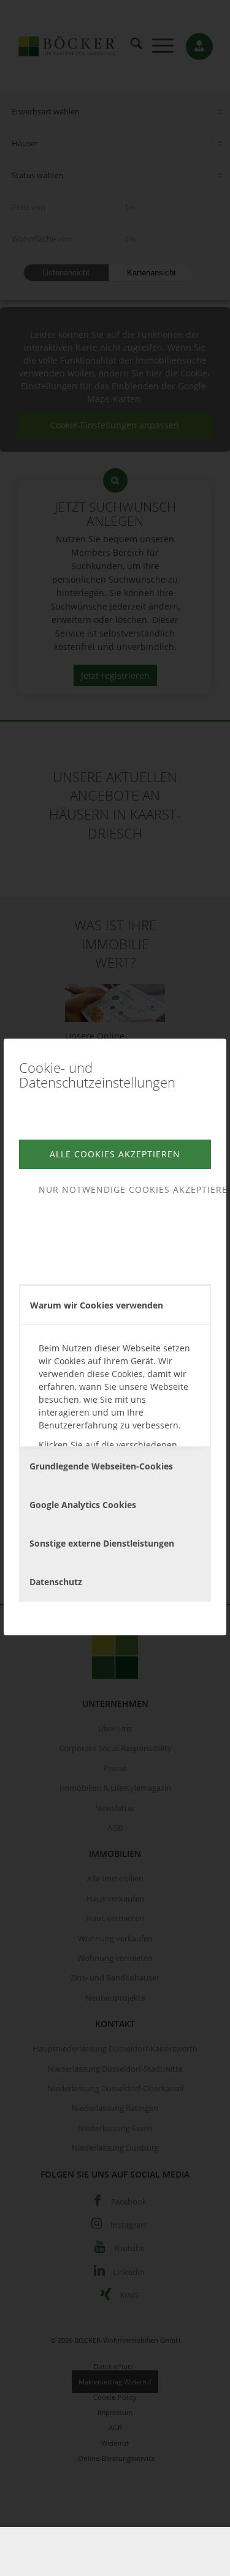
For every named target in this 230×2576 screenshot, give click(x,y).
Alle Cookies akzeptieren (115, 1154)
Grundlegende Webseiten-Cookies (101, 1466)
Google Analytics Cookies (83, 1505)
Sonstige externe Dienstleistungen (102, 1543)
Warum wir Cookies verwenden (97, 1305)
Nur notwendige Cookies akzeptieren (125, 1189)
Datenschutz (56, 1582)
